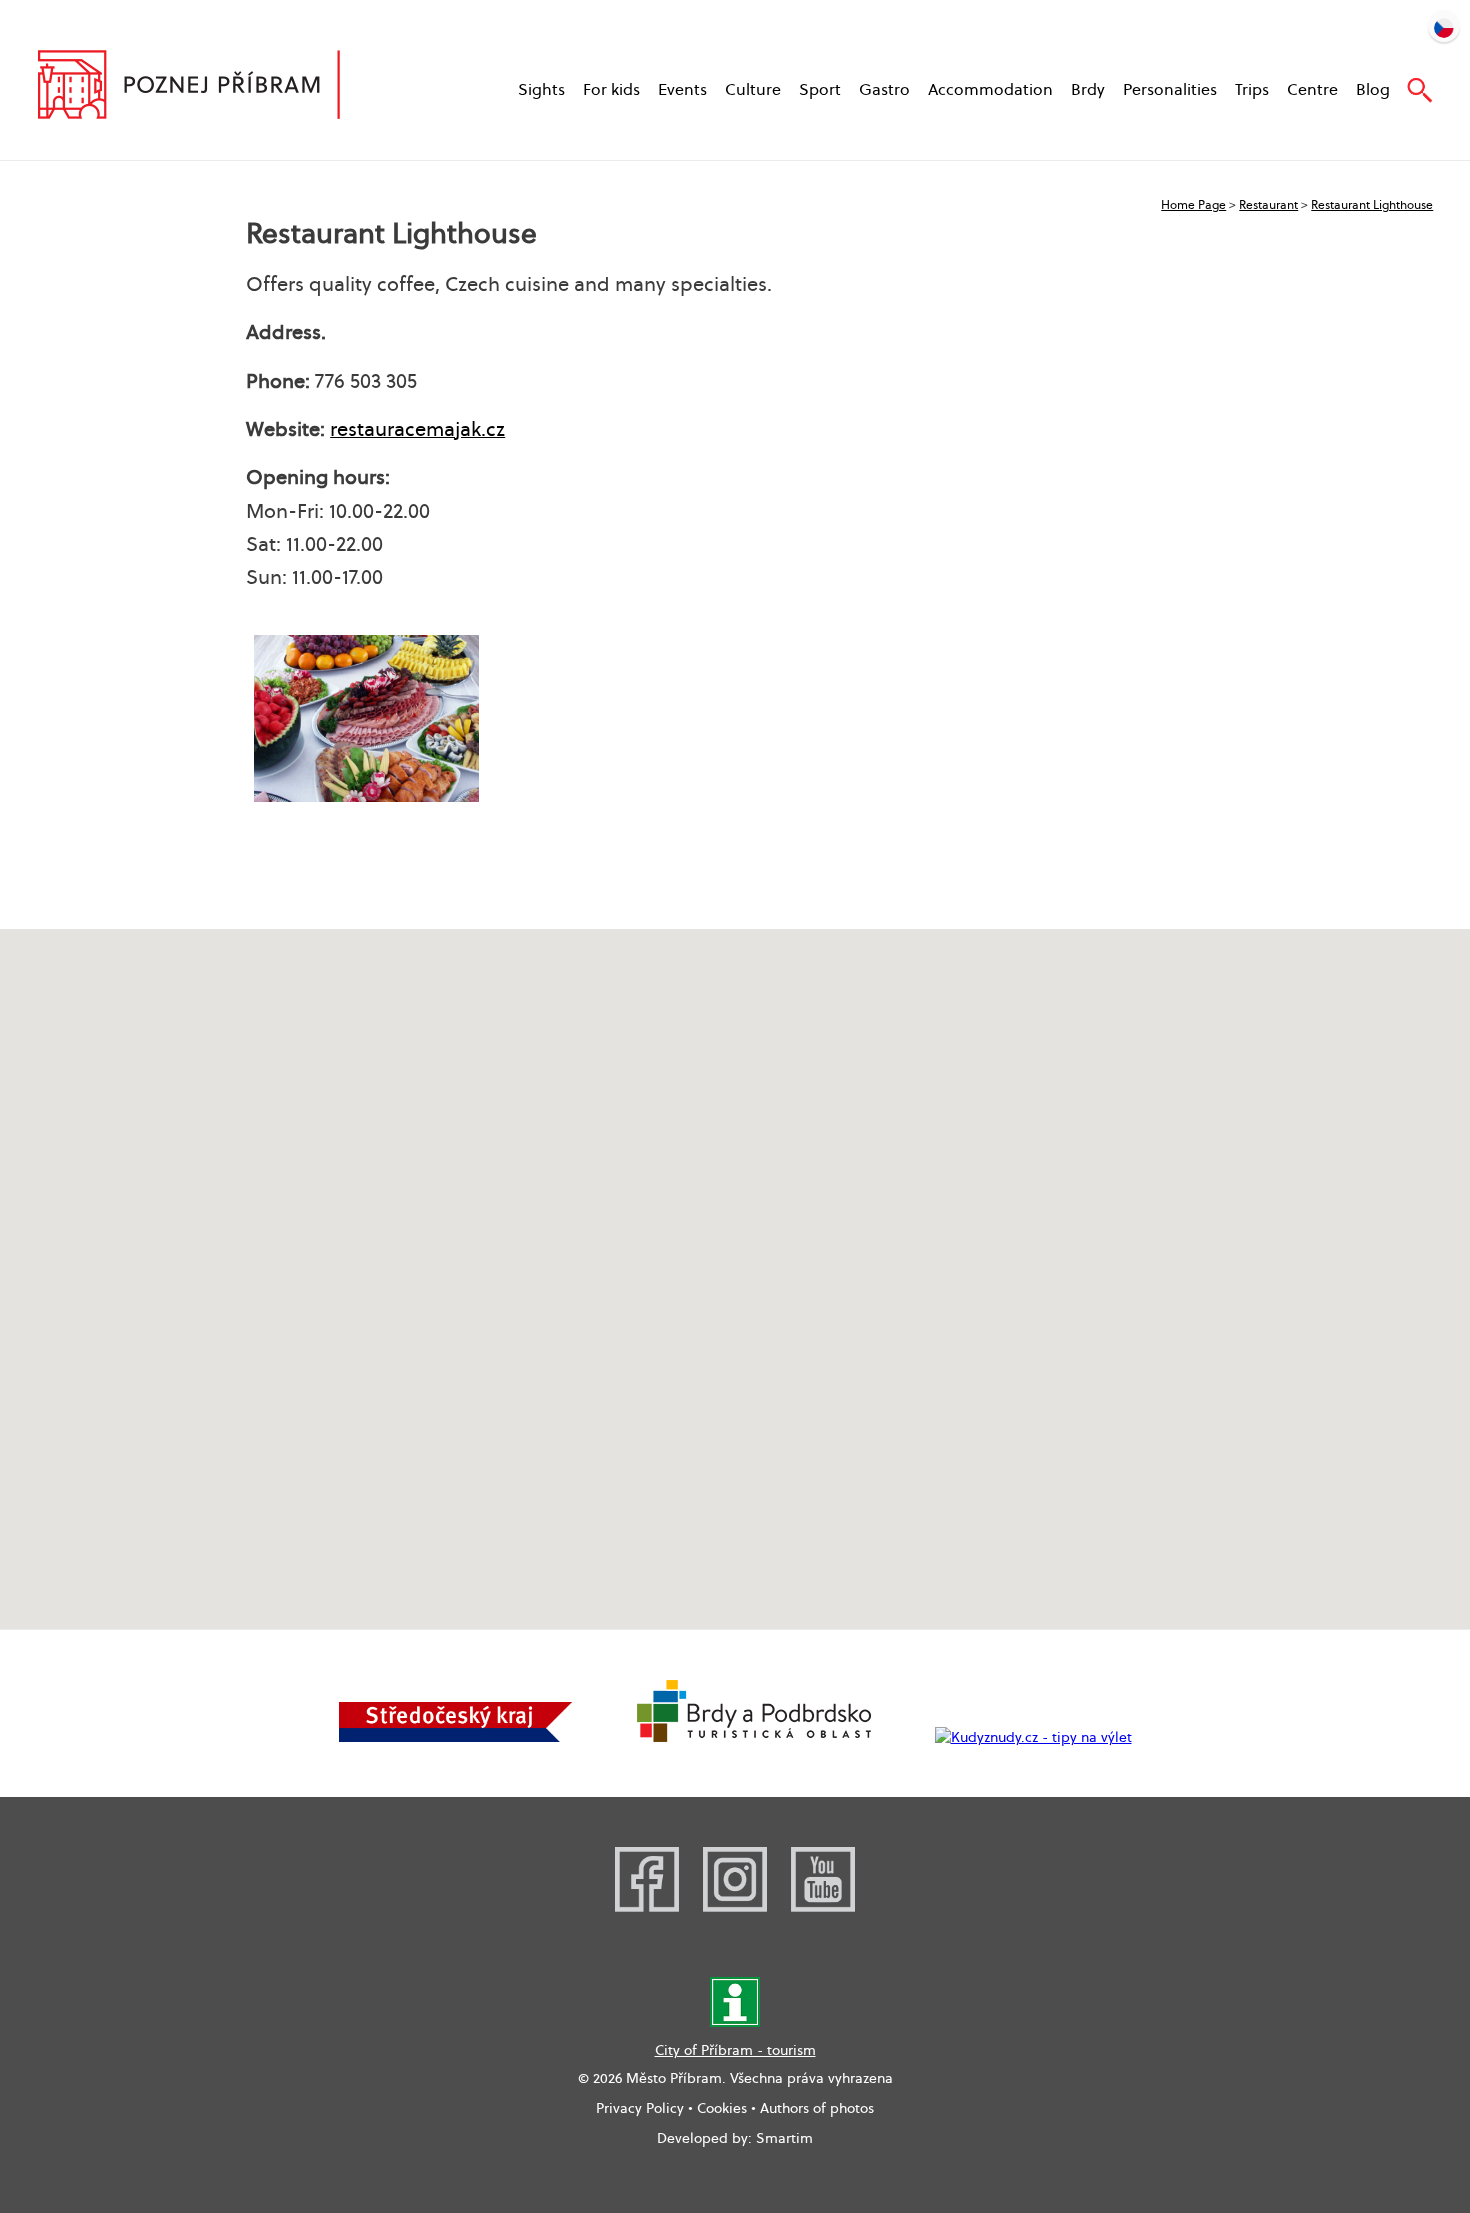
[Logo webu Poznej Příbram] (208, 87)
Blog (1373, 89)
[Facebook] (647, 1907)
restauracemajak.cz (417, 429)
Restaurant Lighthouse (1372, 204)
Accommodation (990, 89)
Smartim (784, 2138)
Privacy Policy (640, 2108)
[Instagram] (735, 1907)
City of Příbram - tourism (735, 2050)
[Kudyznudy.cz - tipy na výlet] (1033, 1737)
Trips (1252, 89)
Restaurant (1268, 204)
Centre (1312, 89)
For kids (611, 89)
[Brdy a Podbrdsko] (754, 1737)
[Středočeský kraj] (456, 1737)
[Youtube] (823, 1907)
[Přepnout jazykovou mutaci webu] (1444, 26)
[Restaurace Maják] (366, 718)
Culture (753, 89)
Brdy (1088, 89)
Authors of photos (817, 2108)
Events (682, 89)
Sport (820, 89)
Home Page (1193, 204)
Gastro (884, 89)
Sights (541, 89)
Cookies (722, 2108)
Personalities (1170, 89)
